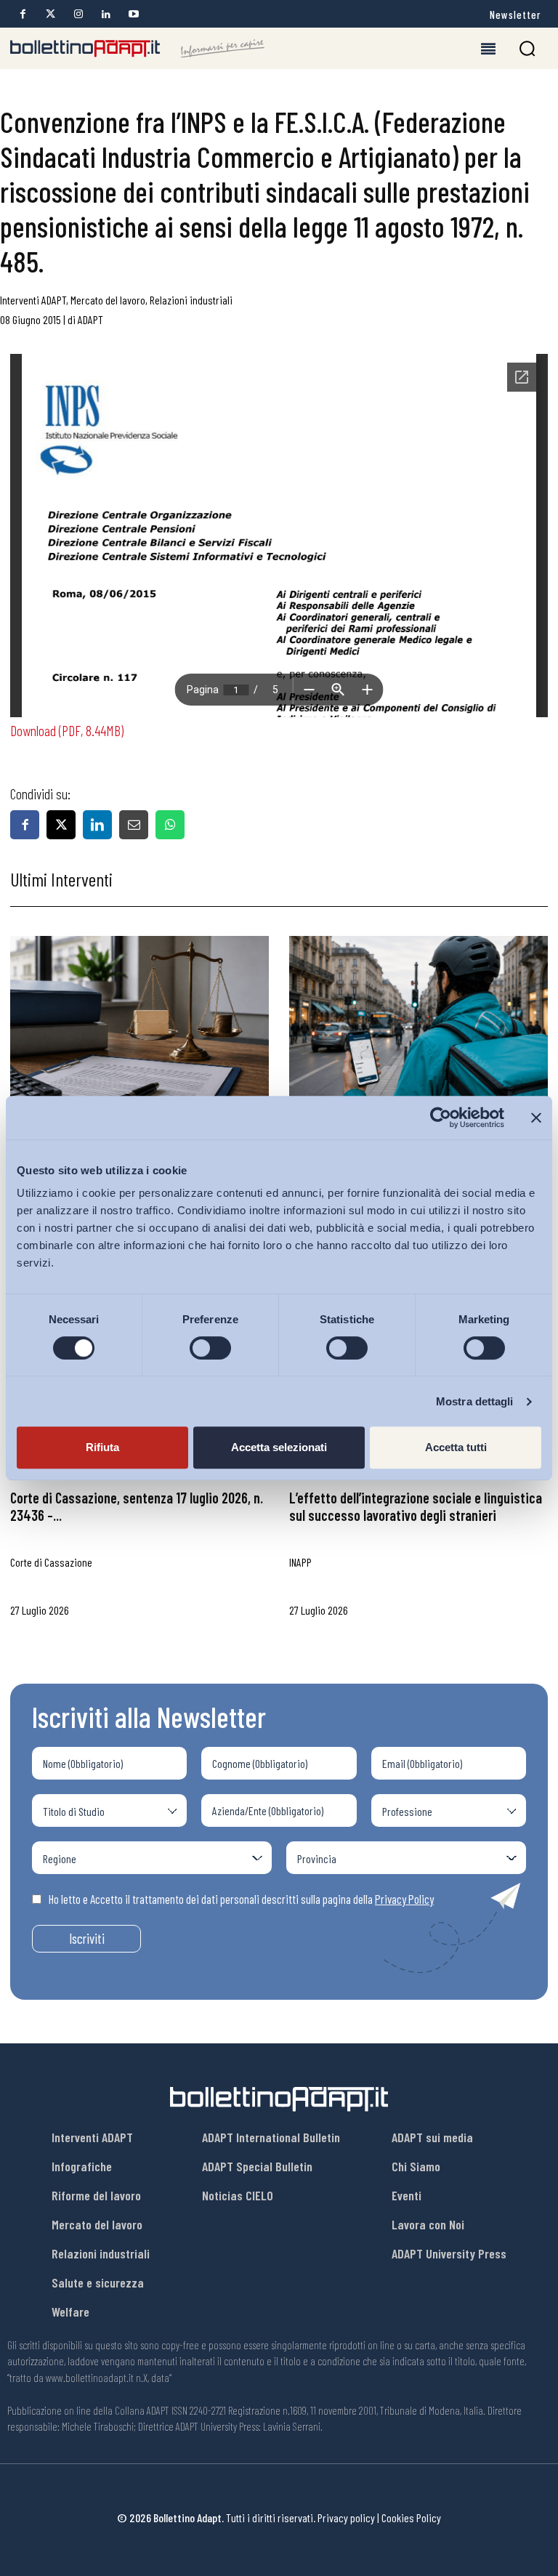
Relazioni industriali (191, 300)
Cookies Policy (411, 2518)
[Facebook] (23, 14)
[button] (527, 48)
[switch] (210, 1348)
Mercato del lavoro (108, 300)
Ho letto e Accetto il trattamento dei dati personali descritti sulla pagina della (241, 1899)
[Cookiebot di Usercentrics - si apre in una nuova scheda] (441, 1118)
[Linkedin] (106, 14)
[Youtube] (133, 14)
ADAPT (90, 319)
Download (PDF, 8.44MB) (67, 730)
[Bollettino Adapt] (137, 49)
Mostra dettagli (475, 1401)
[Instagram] (78, 14)
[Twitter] (50, 14)
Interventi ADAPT (33, 300)
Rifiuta (102, 1447)
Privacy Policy (404, 1899)
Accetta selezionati (279, 1447)
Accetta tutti (456, 1447)
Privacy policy (346, 2518)
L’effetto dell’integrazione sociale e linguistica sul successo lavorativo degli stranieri (416, 1506)
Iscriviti (87, 1938)
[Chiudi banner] (536, 1118)
